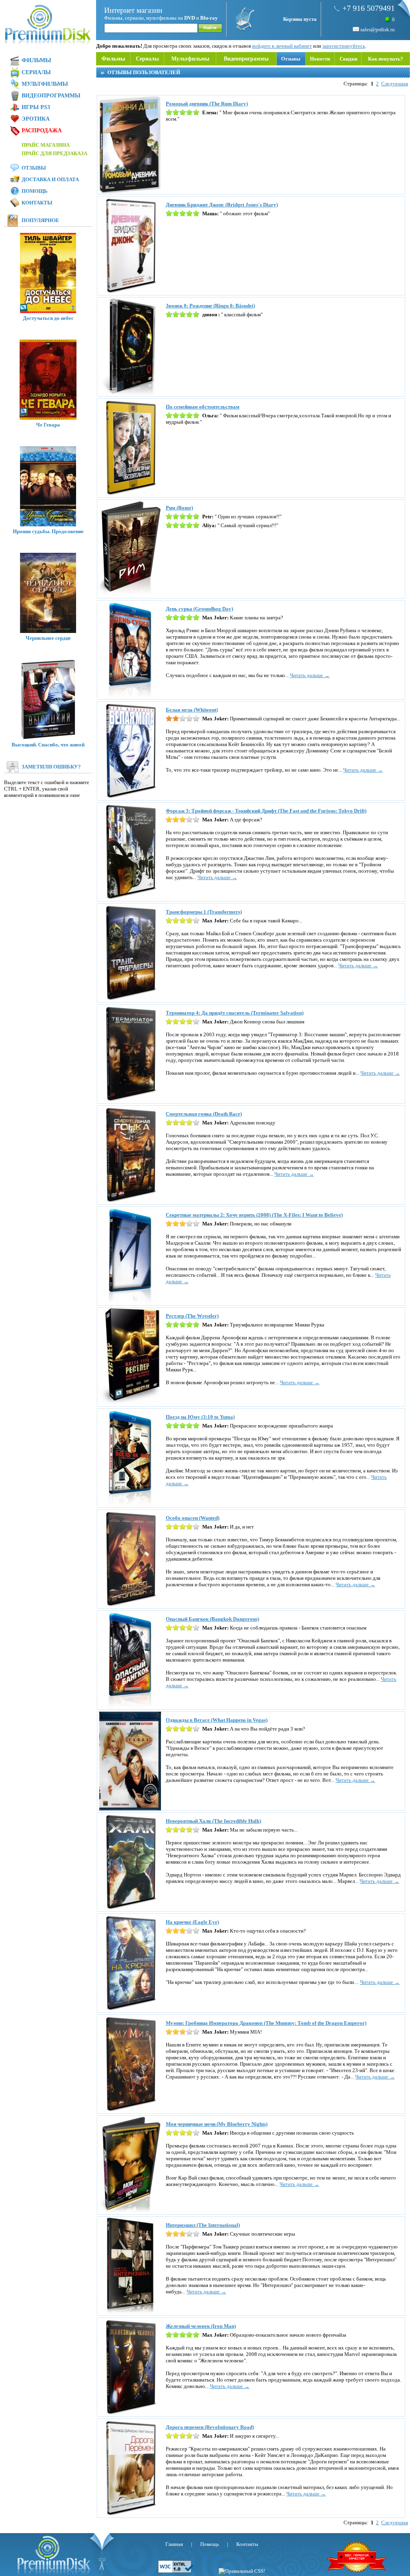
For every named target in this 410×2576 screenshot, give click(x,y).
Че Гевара (48, 425)
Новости (320, 59)
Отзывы (291, 59)
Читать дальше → (310, 675)
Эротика (36, 119)
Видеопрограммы (246, 59)
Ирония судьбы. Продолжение (48, 531)
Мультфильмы (190, 59)
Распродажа (42, 130)
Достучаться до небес (48, 318)
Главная (174, 2544)
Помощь (35, 191)
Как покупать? (386, 59)
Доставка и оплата (50, 179)
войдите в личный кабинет (282, 46)
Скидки (348, 59)
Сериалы (147, 59)
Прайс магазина (46, 145)
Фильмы (113, 59)
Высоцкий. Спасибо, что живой (48, 745)
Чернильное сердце (48, 638)
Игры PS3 (36, 107)
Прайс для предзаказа (54, 153)
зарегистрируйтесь (344, 46)
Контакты (37, 203)
